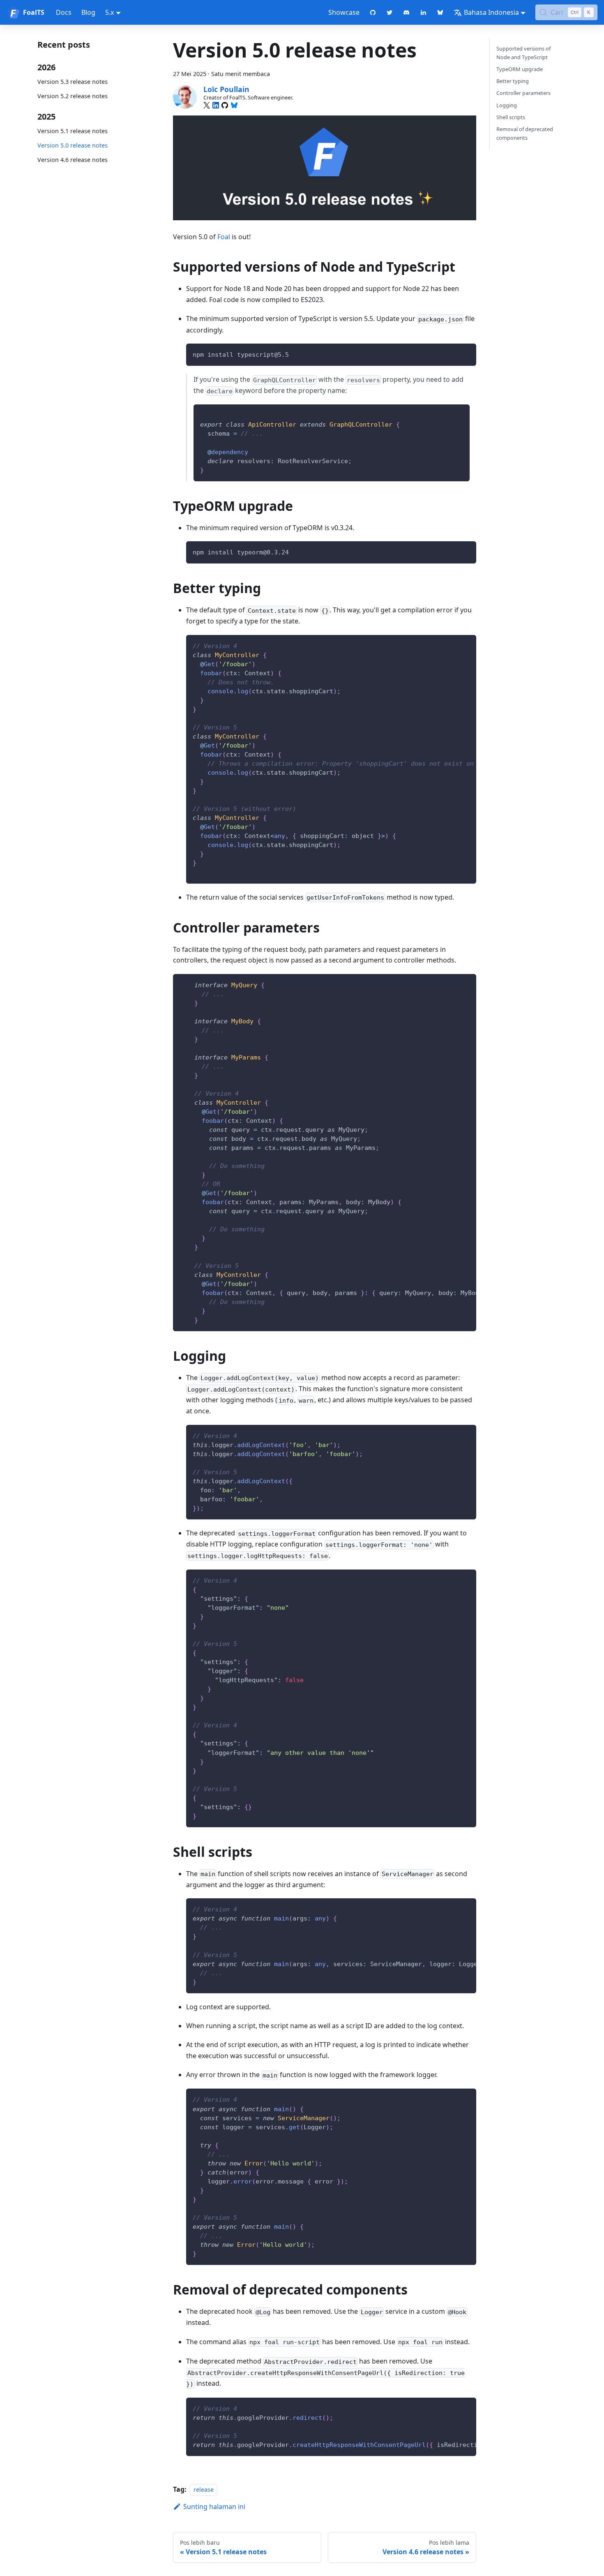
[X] (207, 105)
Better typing (513, 81)
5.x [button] (110, 12)
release (204, 2489)
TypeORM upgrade (520, 69)
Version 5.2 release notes (73, 96)
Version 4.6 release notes (73, 160)
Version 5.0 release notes (73, 145)
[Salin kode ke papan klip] (466, 354)
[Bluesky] (234, 105)
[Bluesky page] (440, 12)
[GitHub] (225, 105)
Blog (88, 12)
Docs (64, 12)
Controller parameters (523, 93)
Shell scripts (511, 117)
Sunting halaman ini (214, 2507)
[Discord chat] (407, 12)
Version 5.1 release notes (73, 131)
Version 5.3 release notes (73, 82)
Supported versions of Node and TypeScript (523, 53)
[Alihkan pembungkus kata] (451, 645)
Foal (224, 237)
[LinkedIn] (216, 105)
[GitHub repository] (373, 12)
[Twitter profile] (390, 12)
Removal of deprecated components (525, 133)
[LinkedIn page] (423, 12)
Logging (507, 105)
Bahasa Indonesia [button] (491, 12)
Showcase (344, 12)
